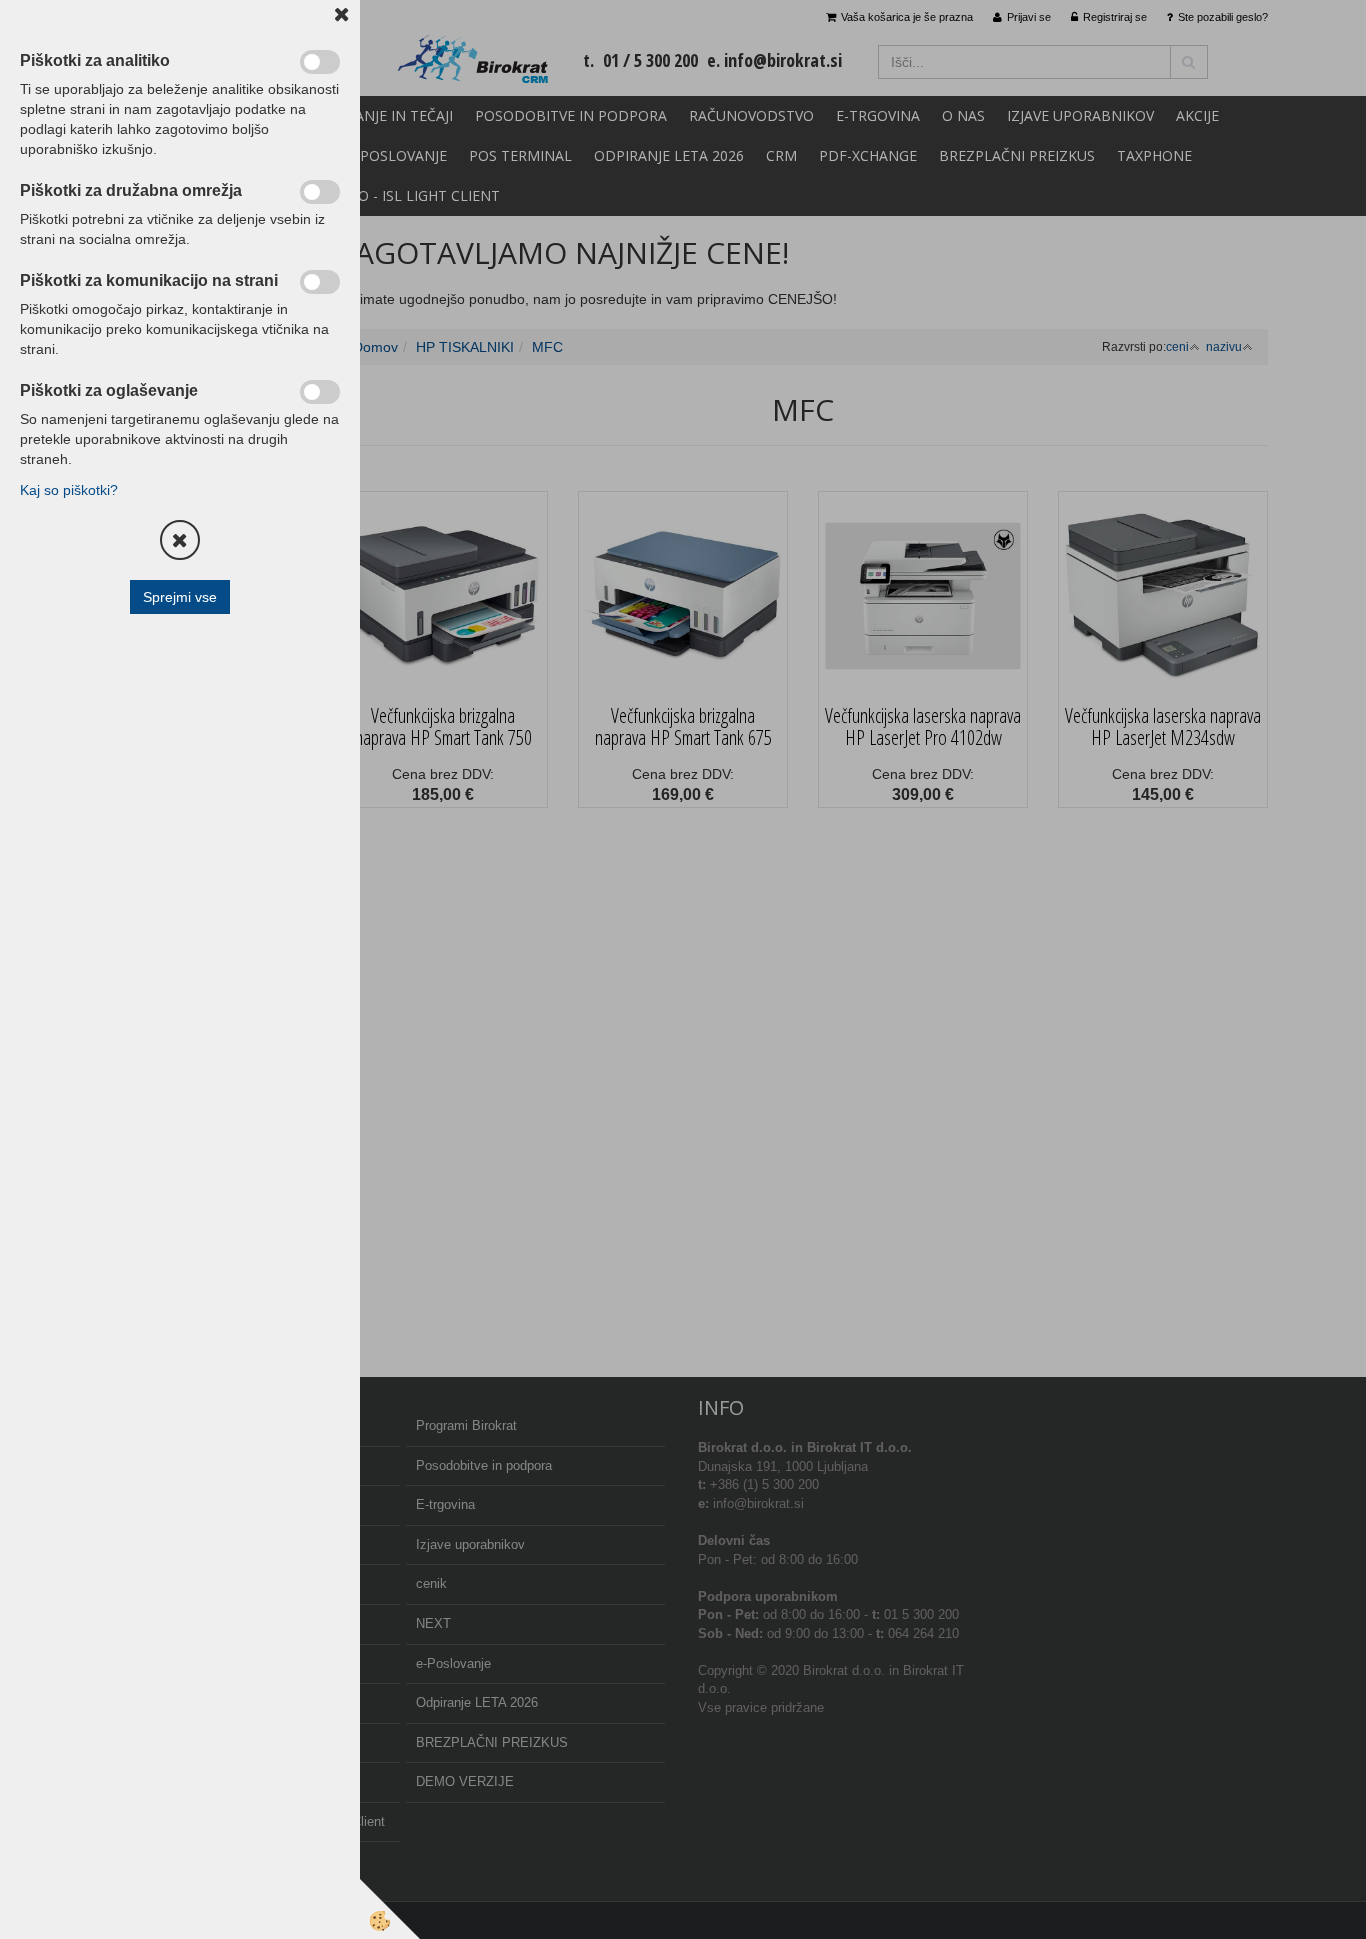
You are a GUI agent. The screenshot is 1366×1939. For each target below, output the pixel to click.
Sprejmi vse (180, 597)
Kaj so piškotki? (69, 490)
